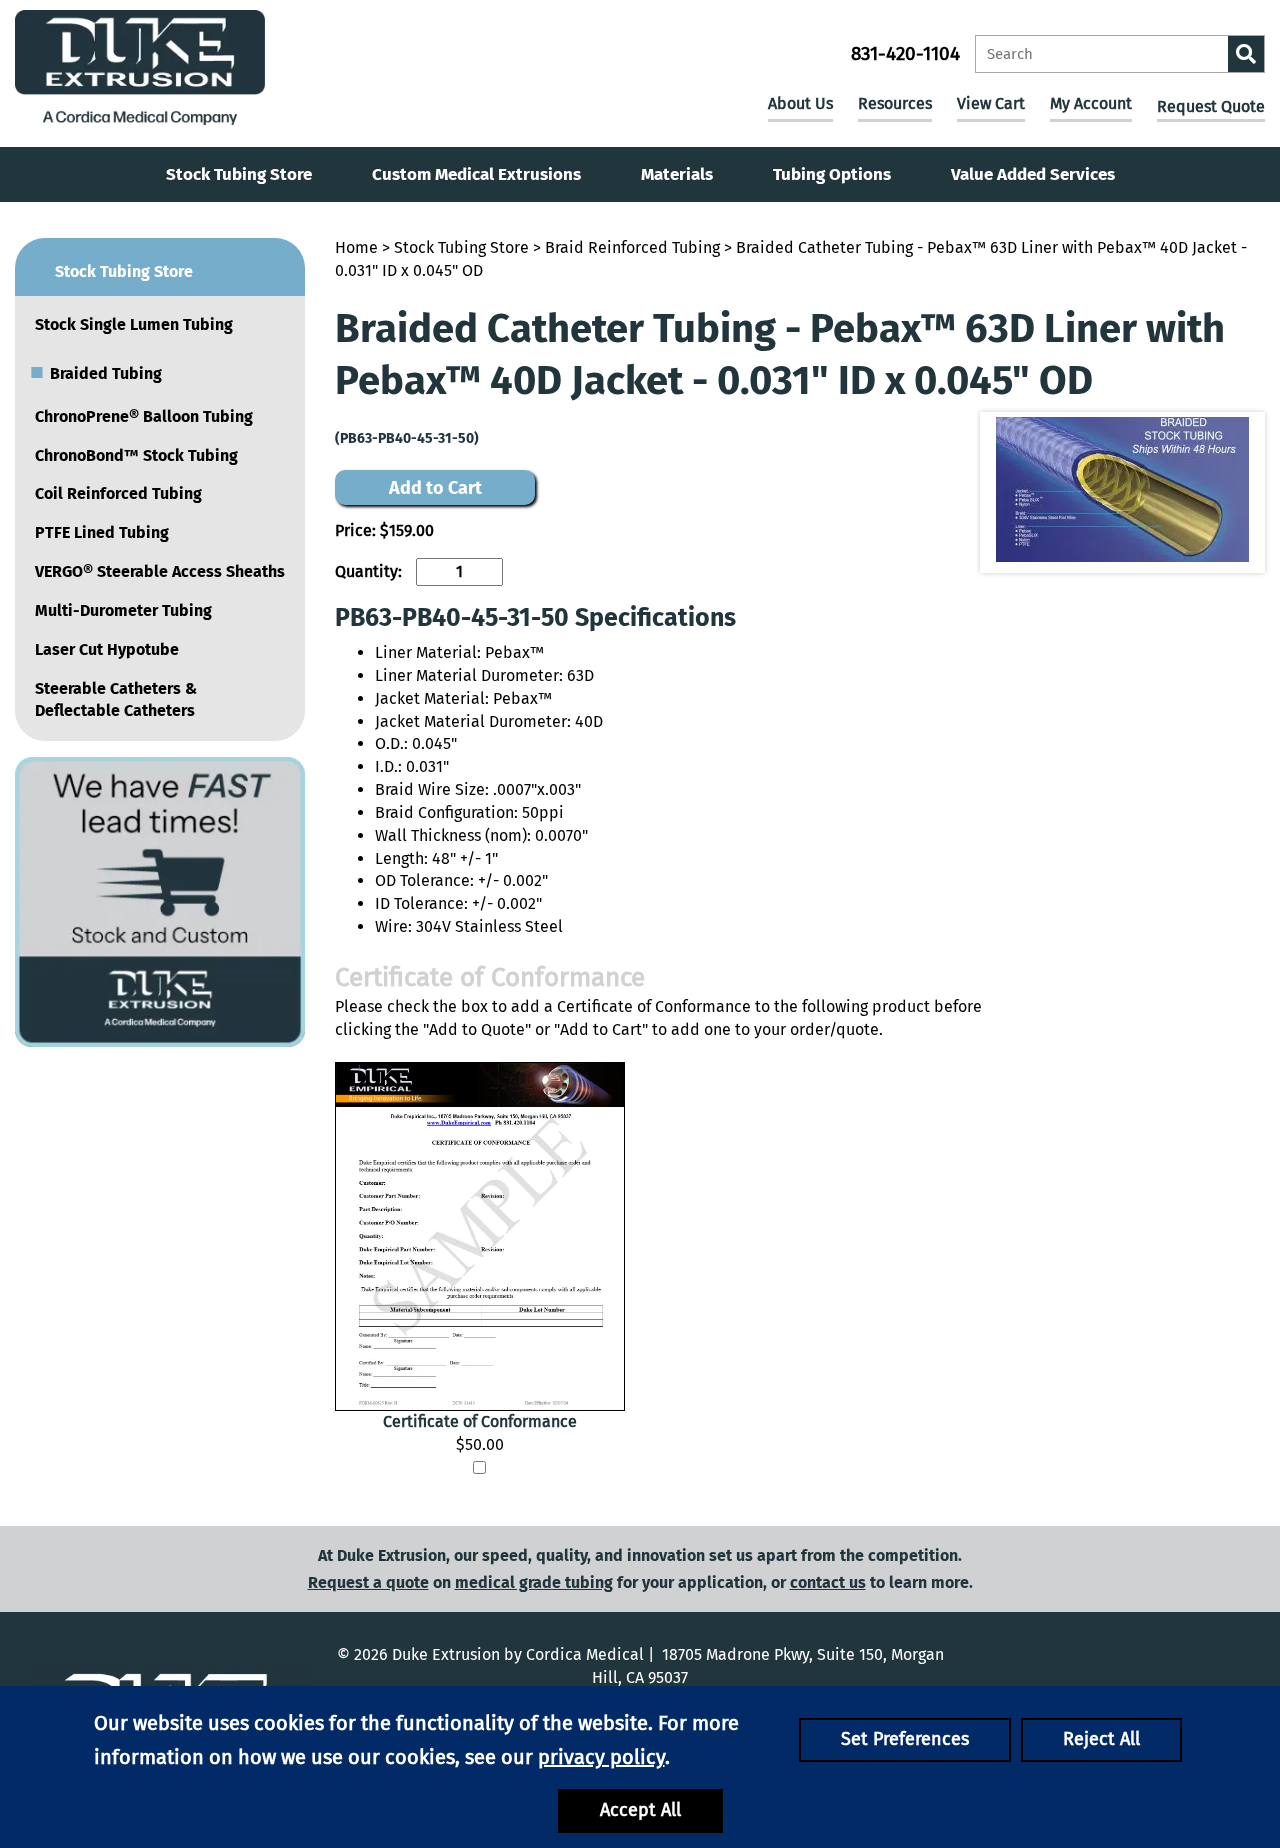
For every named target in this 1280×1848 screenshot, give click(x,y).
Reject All (1101, 1739)
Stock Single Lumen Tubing (134, 324)
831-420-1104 (905, 53)
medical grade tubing (534, 1582)
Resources (895, 103)
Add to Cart (435, 488)
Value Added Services (1033, 174)
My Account (1091, 103)
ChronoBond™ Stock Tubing (136, 455)
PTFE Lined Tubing (102, 532)
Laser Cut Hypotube (107, 649)
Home (356, 247)
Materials (677, 174)
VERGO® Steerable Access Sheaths (160, 571)
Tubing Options (832, 174)
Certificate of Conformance (480, 1421)
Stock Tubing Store (239, 174)
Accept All (640, 1810)
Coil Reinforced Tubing (118, 493)
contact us (828, 1582)
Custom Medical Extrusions (476, 174)
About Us (800, 103)
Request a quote (368, 1582)
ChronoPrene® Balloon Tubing (144, 416)
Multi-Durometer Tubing (123, 610)
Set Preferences (905, 1739)
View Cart (991, 103)
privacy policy (601, 1757)
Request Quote (1211, 106)
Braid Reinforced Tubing (632, 247)
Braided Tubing (96, 371)
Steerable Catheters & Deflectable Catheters (116, 700)
